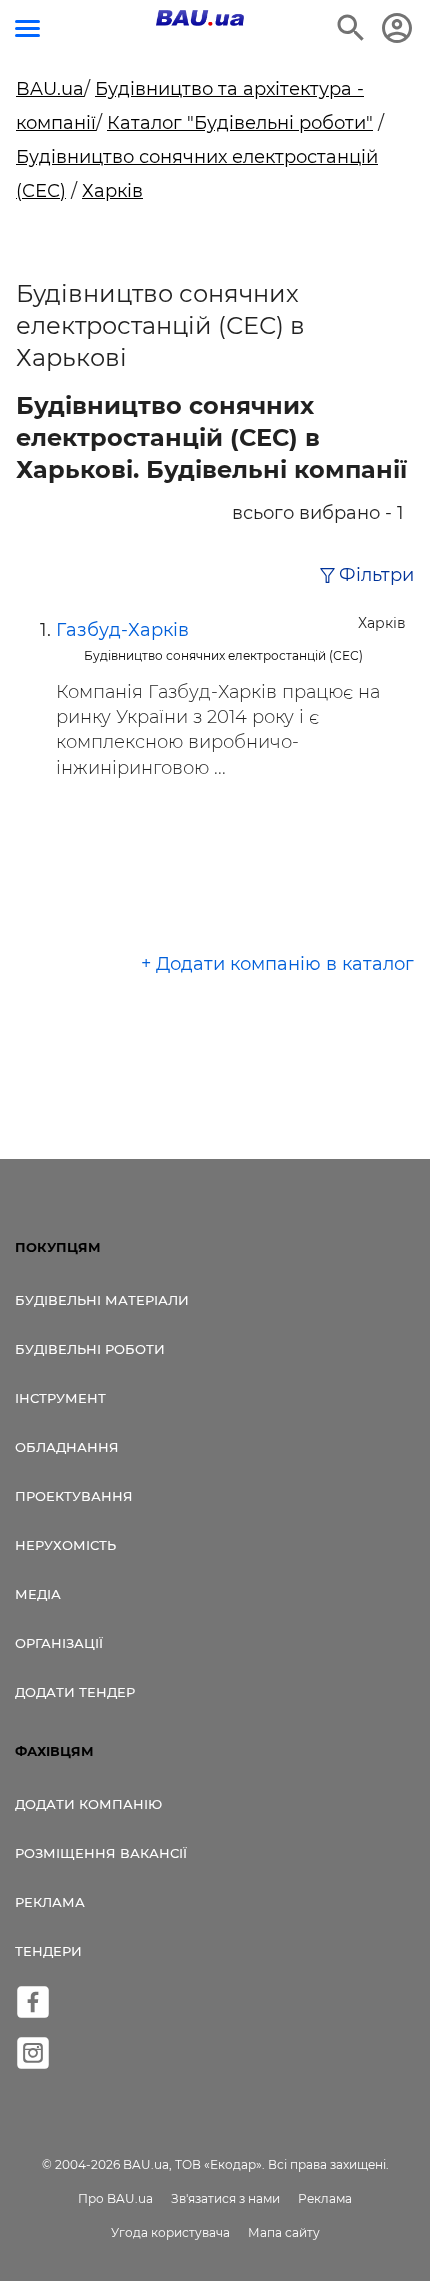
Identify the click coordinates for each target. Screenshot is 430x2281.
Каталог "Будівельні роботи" (240, 123)
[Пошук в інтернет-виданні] (351, 28)
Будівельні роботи (90, 1349)
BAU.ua (50, 89)
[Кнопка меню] (27, 28)
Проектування (74, 1496)
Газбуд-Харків (122, 630)
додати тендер (75, 1692)
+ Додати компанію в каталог (277, 964)
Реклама (50, 1902)
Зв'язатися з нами (225, 2198)
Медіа (38, 1594)
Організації (59, 1643)
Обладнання (67, 1447)
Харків (112, 191)
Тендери (48, 1951)
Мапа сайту (284, 2232)
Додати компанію (88, 1804)
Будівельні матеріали (102, 1300)
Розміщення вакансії (101, 1853)
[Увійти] (397, 28)
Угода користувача (170, 2232)
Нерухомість (65, 1545)
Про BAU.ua (115, 2198)
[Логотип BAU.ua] (200, 18)
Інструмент (60, 1398)
